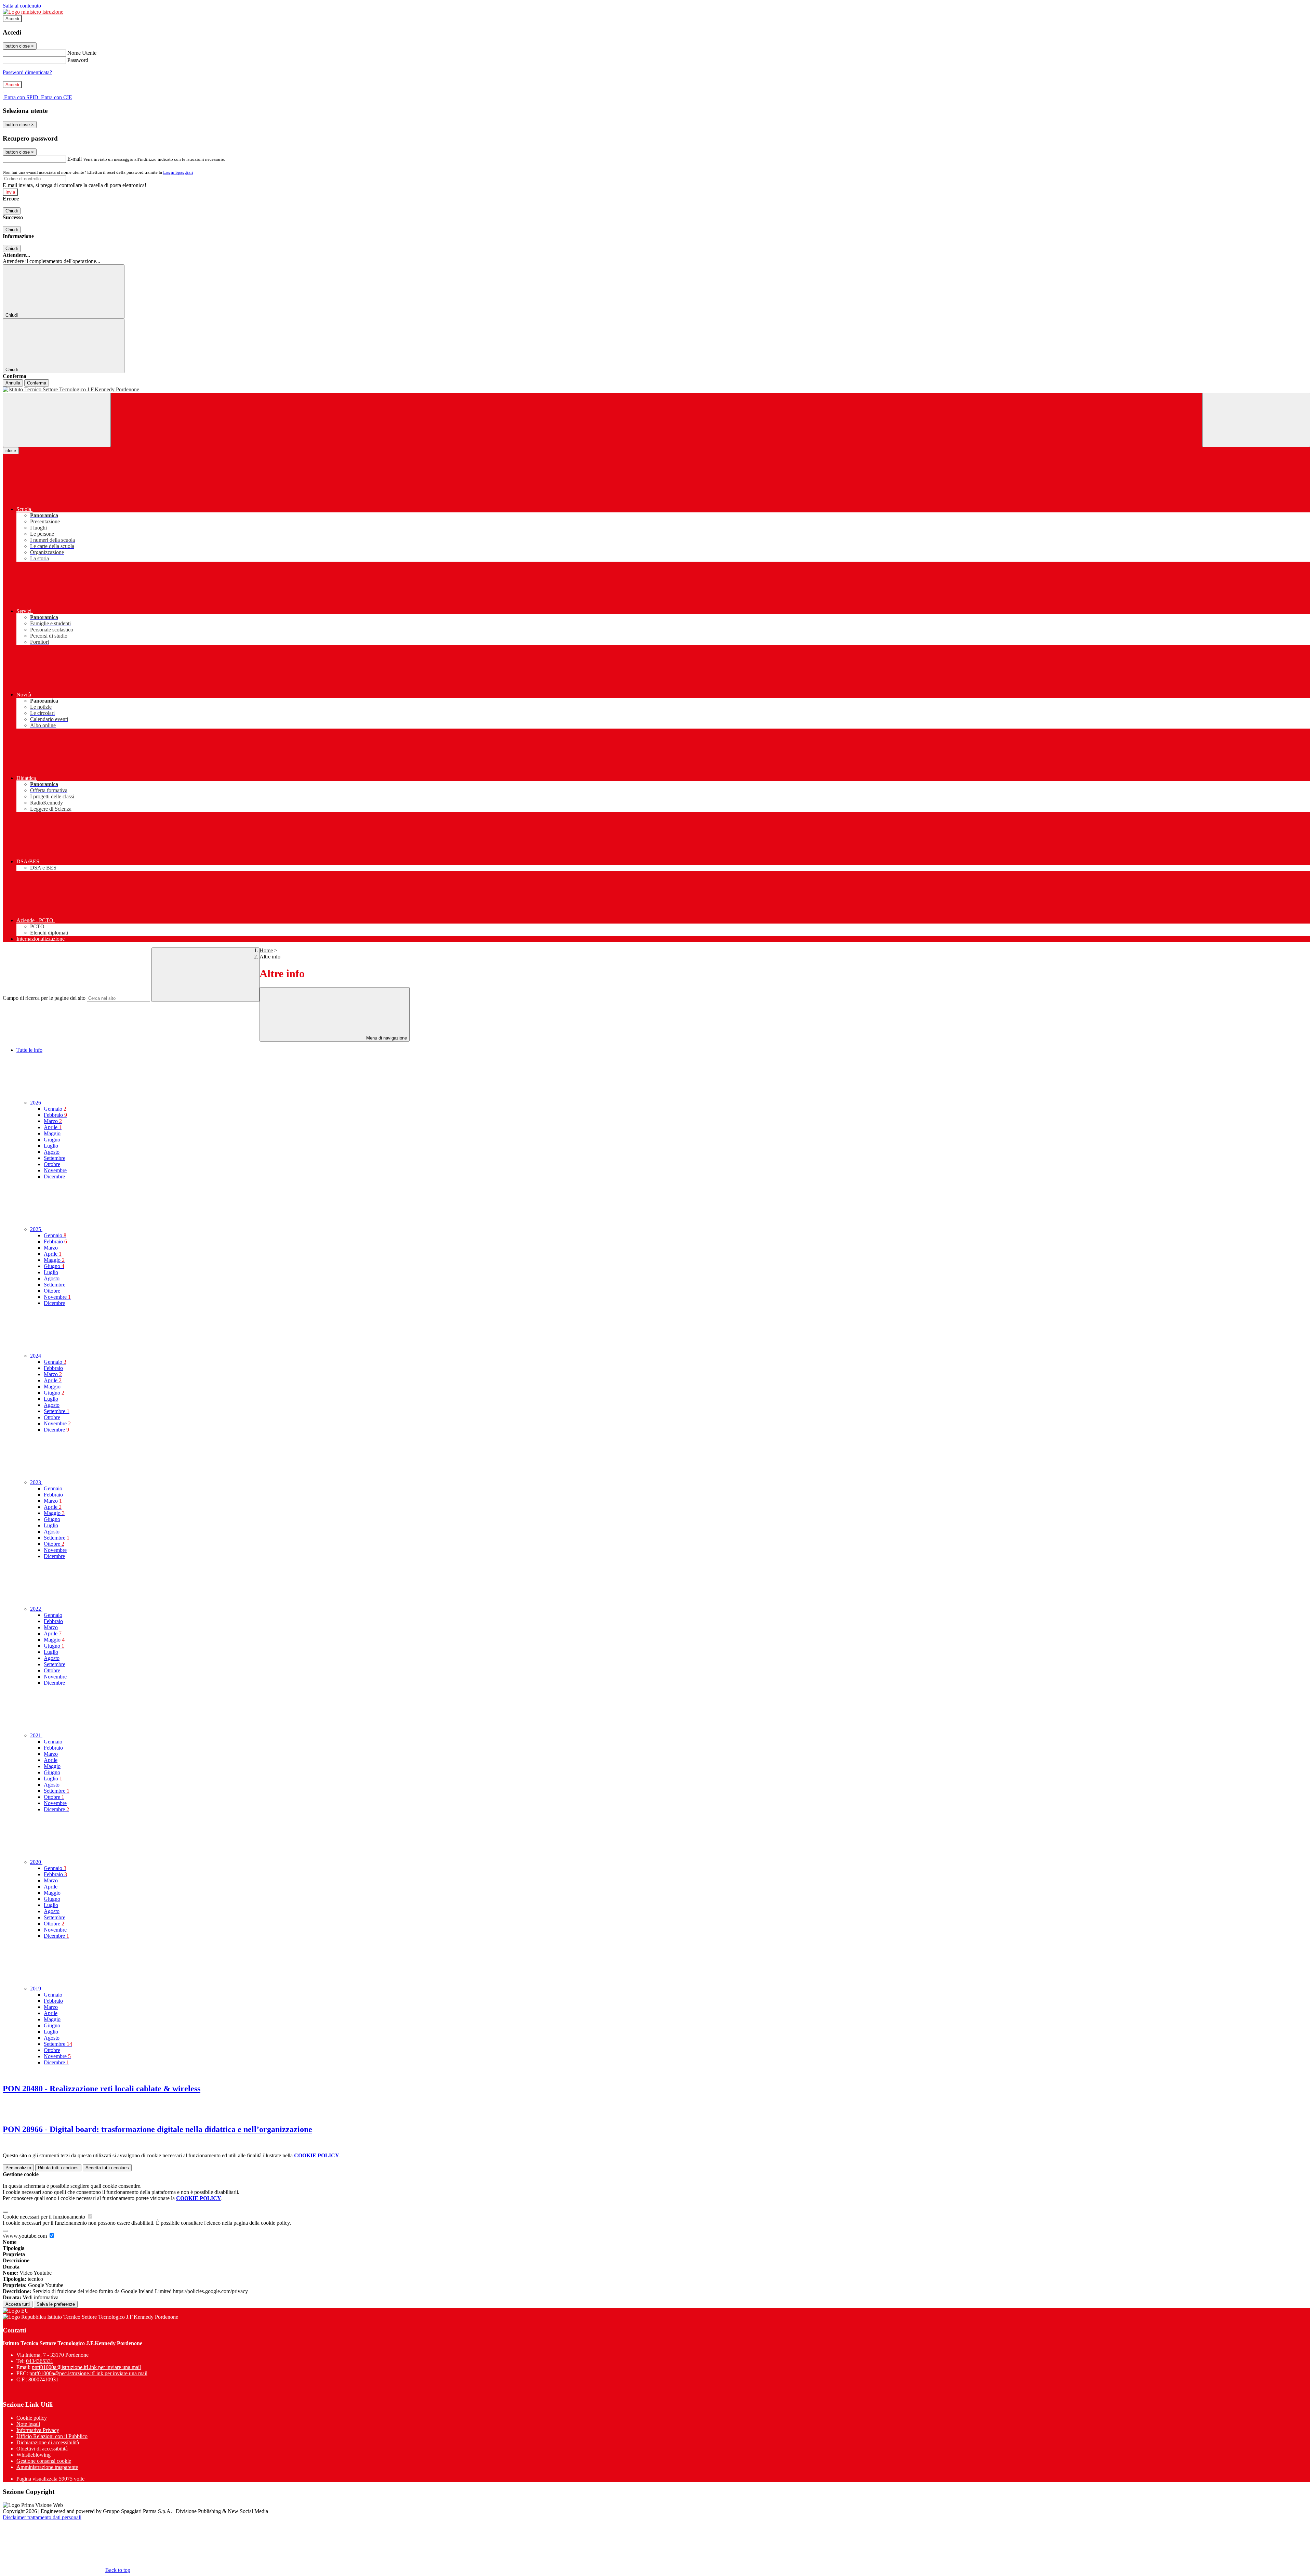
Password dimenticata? (27, 72)
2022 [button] (36, 1609)
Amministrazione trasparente (47, 2467)
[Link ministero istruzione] (33, 12)
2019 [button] (36, 1989)
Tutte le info (29, 1050)
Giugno (52, 1140)
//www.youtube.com (25, 2236)
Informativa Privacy (38, 2430)
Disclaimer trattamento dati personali (42, 2517)
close (11, 451)
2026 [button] (36, 1103)
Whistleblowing (34, 2455)
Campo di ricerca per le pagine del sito (44, 998)
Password (78, 60)
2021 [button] (36, 1735)
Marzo (53, 1121)
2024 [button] (36, 1356)
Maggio (52, 1133)
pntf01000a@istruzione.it (86, 2367)
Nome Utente (82, 53)
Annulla (13, 383)
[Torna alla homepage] (656, 390)
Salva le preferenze (56, 2304)
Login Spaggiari (178, 172)
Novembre (55, 1170)
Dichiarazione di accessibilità (48, 2442)
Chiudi (12, 211)
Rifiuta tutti (58, 2168)
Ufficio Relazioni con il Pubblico (52, 2436)
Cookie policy (32, 2418)
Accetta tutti (107, 2168)
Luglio (51, 1146)
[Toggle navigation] (57, 420)
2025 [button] (36, 1229)
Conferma (37, 383)
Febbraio (55, 1115)
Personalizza (18, 2168)
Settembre (55, 1158)
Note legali (28, 2424)
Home (266, 950)
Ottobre (52, 1164)
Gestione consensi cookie (44, 2461)
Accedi (12, 19)
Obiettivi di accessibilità (42, 2449)
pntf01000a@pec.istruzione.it (88, 2373)
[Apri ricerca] (1256, 420)
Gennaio (55, 1109)
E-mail (75, 159)
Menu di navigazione (386, 1038)
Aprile (53, 1127)
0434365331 (40, 2361)
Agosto (52, 1152)
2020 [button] (36, 1862)
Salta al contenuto (22, 6)
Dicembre (54, 1176)
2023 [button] (36, 1482)
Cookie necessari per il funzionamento (45, 2217)
